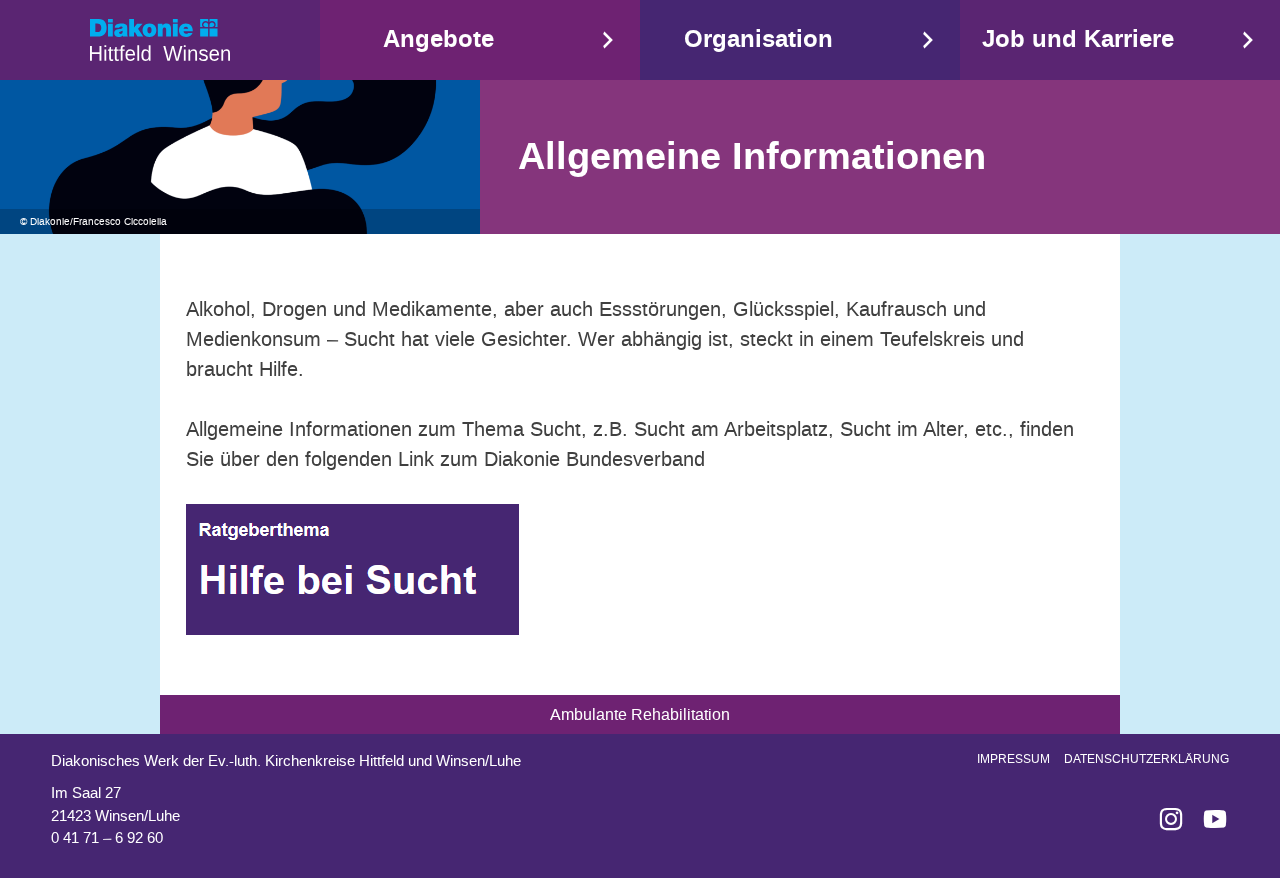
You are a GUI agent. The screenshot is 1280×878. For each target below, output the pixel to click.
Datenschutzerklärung (1146, 759)
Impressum (1013, 759)
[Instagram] (1163, 819)
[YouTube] (1207, 819)
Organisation (758, 39)
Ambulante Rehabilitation (640, 714)
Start (160, 40)
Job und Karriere (1078, 39)
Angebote (438, 39)
